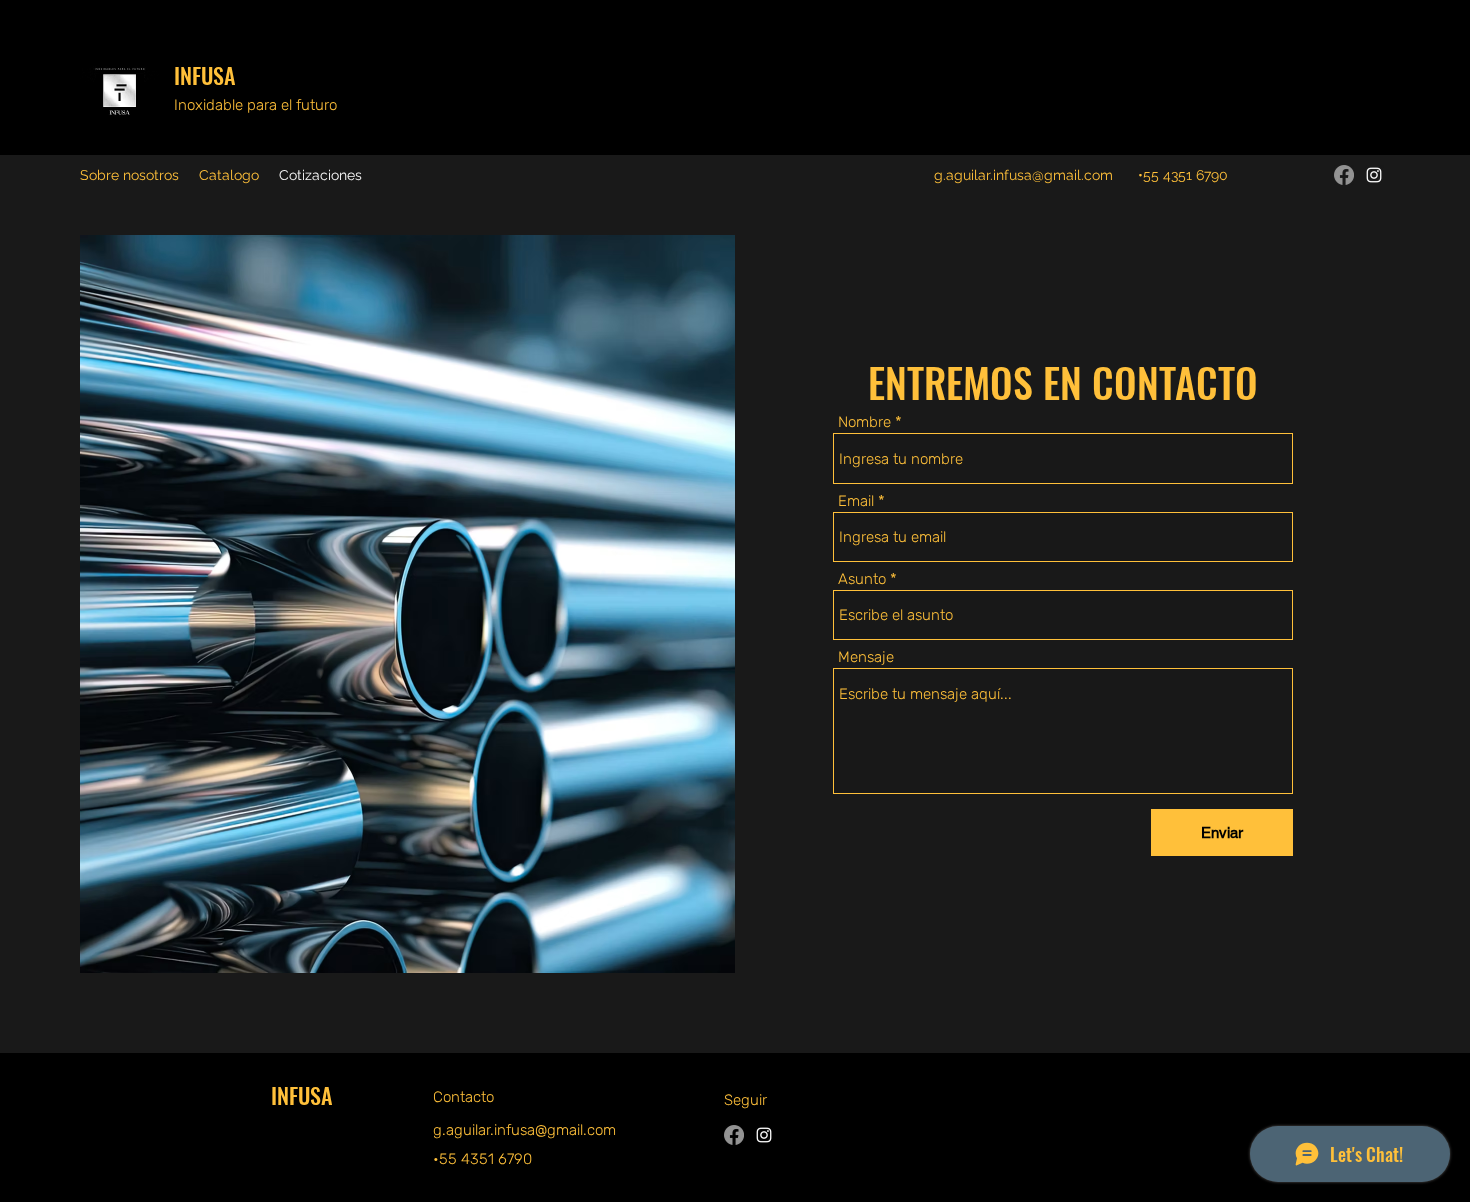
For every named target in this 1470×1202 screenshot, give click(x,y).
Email (856, 501)
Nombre (864, 422)
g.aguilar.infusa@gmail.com (1023, 175)
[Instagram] (1374, 175)
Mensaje (866, 657)
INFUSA (204, 75)
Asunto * (867, 579)
